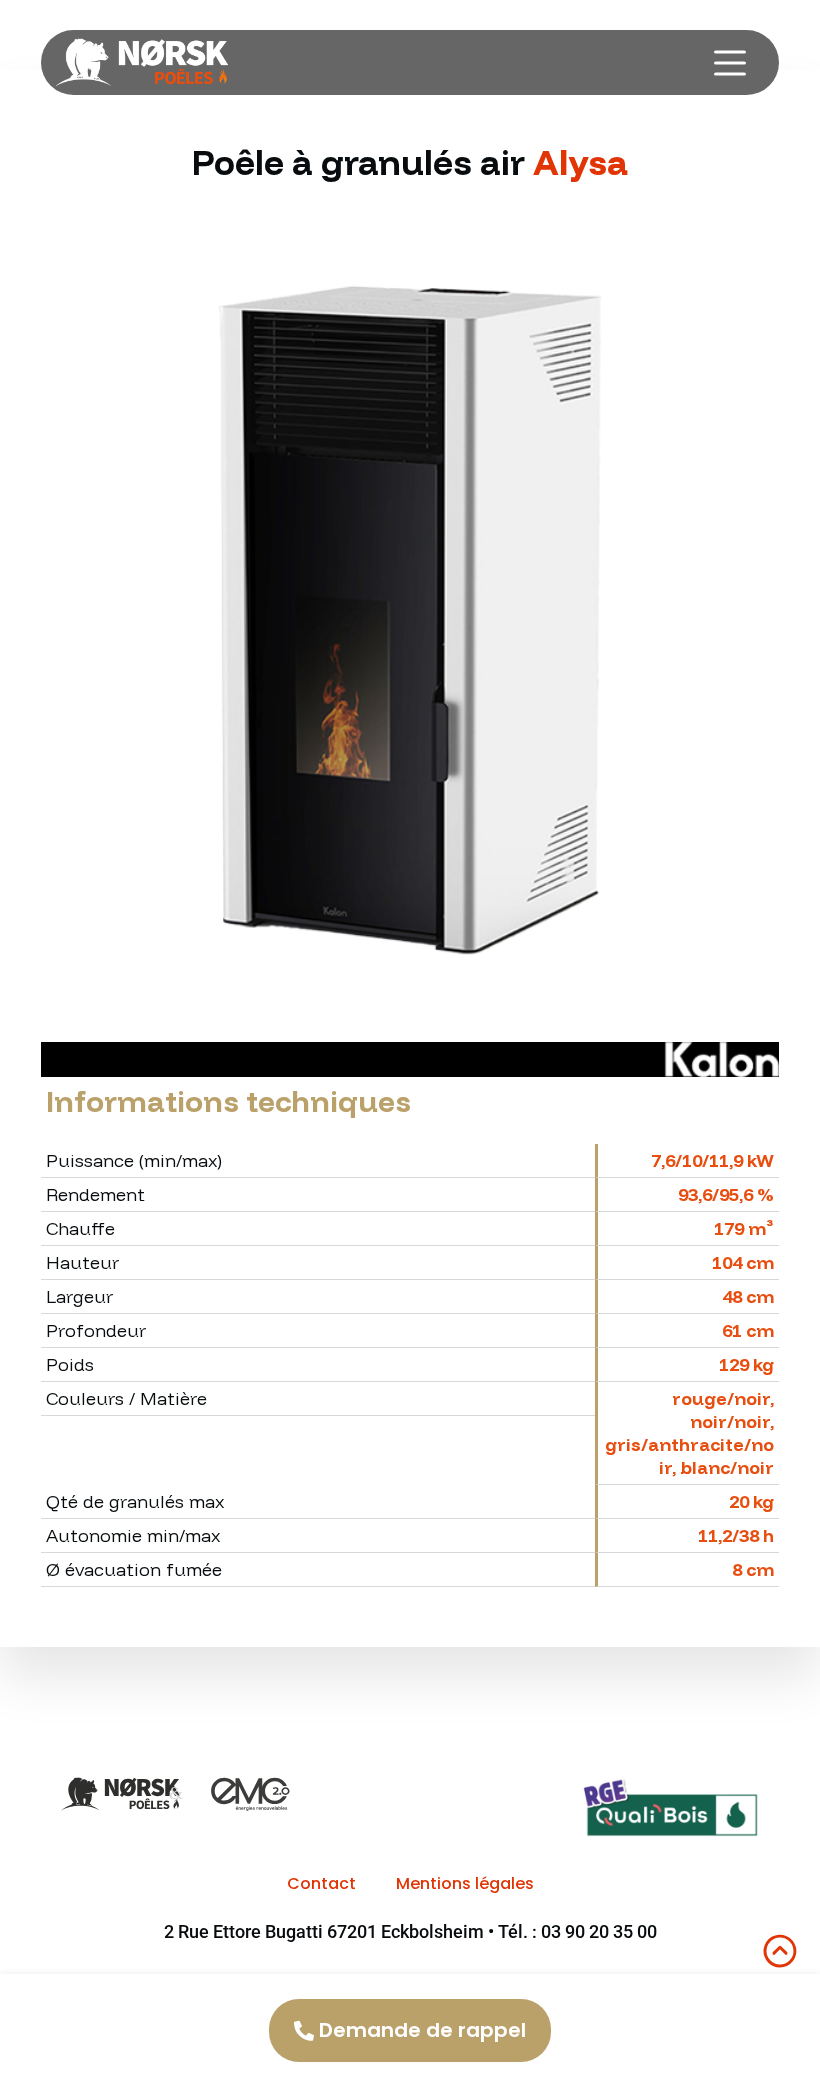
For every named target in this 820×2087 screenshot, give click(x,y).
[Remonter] (780, 1951)
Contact (321, 1883)
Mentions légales (465, 1883)
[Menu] (730, 63)
